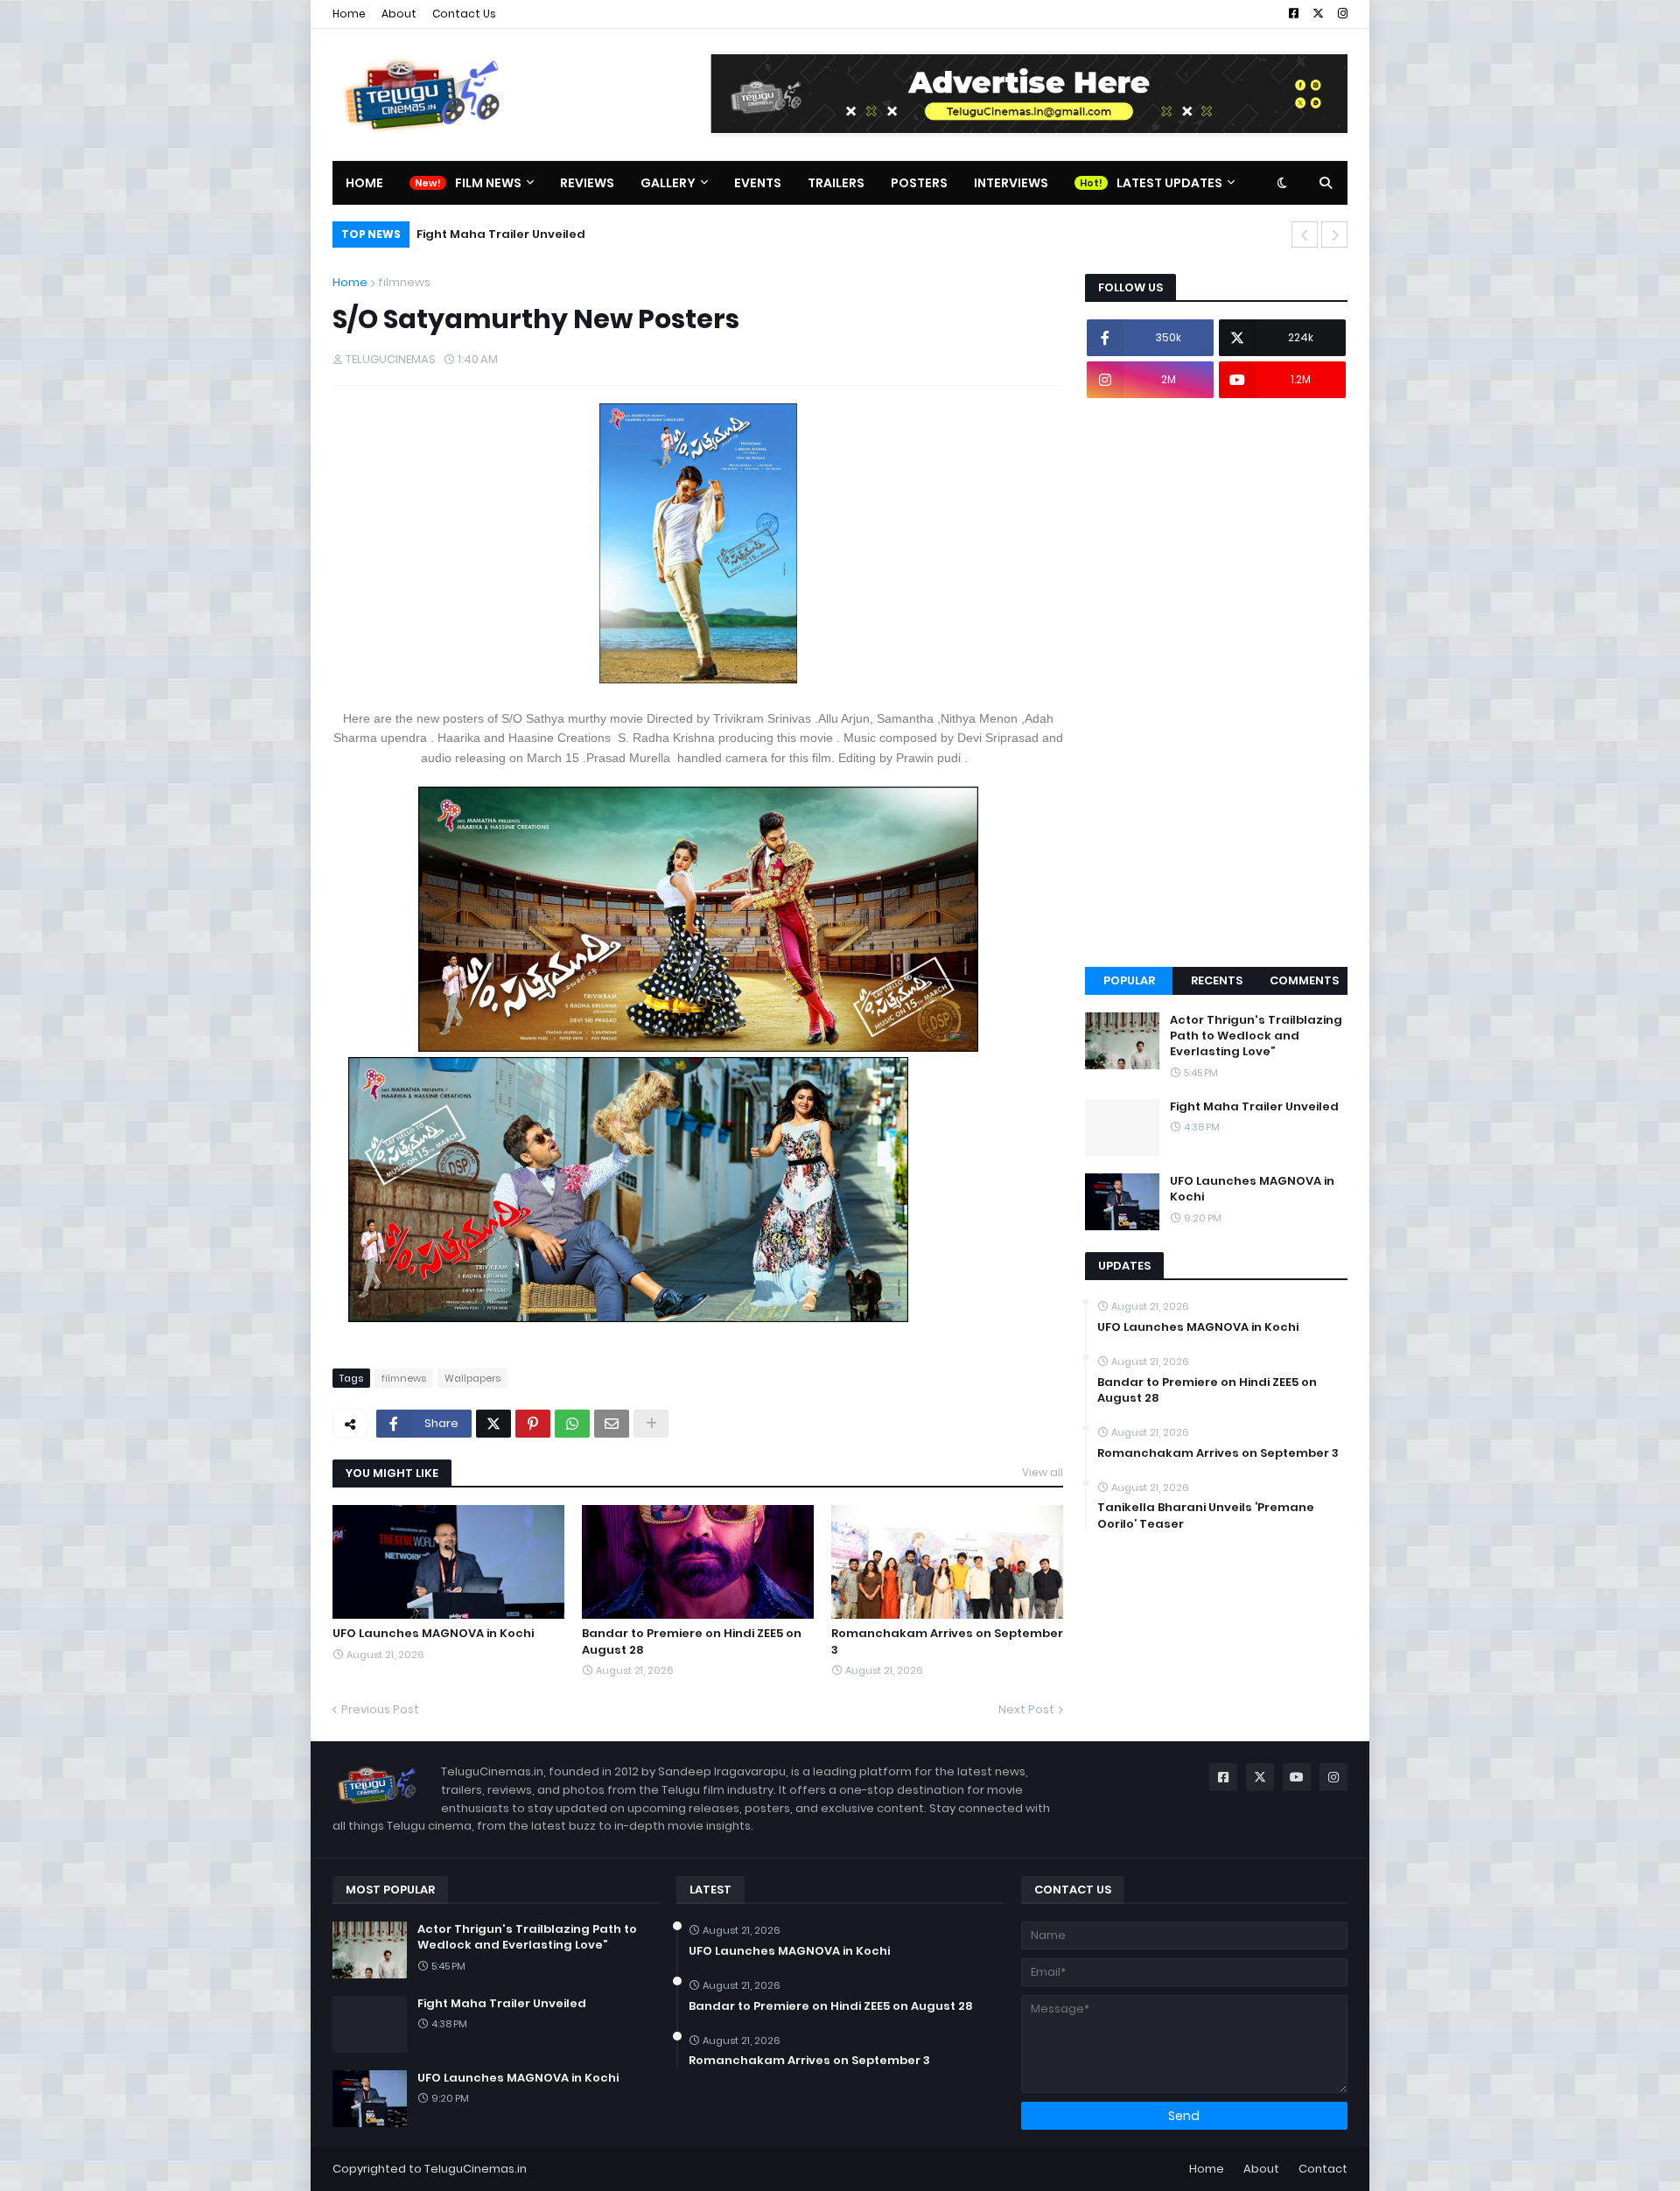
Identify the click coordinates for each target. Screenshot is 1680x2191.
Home (349, 14)
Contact (1323, 2169)
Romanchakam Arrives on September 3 (947, 1641)
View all (1043, 1472)
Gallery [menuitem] (668, 183)
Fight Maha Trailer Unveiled (1254, 1107)
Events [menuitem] (758, 183)
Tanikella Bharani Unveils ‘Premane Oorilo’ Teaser (1206, 1515)
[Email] (612, 1424)
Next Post (1026, 1709)
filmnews (404, 282)
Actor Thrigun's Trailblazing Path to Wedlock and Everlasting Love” (1256, 1036)
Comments (1304, 980)
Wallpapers (472, 1378)
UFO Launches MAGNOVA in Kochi (541, 234)
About (399, 14)
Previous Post (380, 1709)
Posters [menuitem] (919, 183)
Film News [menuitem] (488, 183)
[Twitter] (493, 1424)
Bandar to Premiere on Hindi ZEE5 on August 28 (692, 1641)
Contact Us (464, 14)
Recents (1217, 980)
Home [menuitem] (364, 183)
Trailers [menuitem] (836, 183)
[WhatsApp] (572, 1424)
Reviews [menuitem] (587, 183)
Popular (1129, 980)
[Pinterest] (533, 1424)
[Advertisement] (1216, 682)
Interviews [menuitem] (1011, 183)
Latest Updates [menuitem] (1169, 183)
